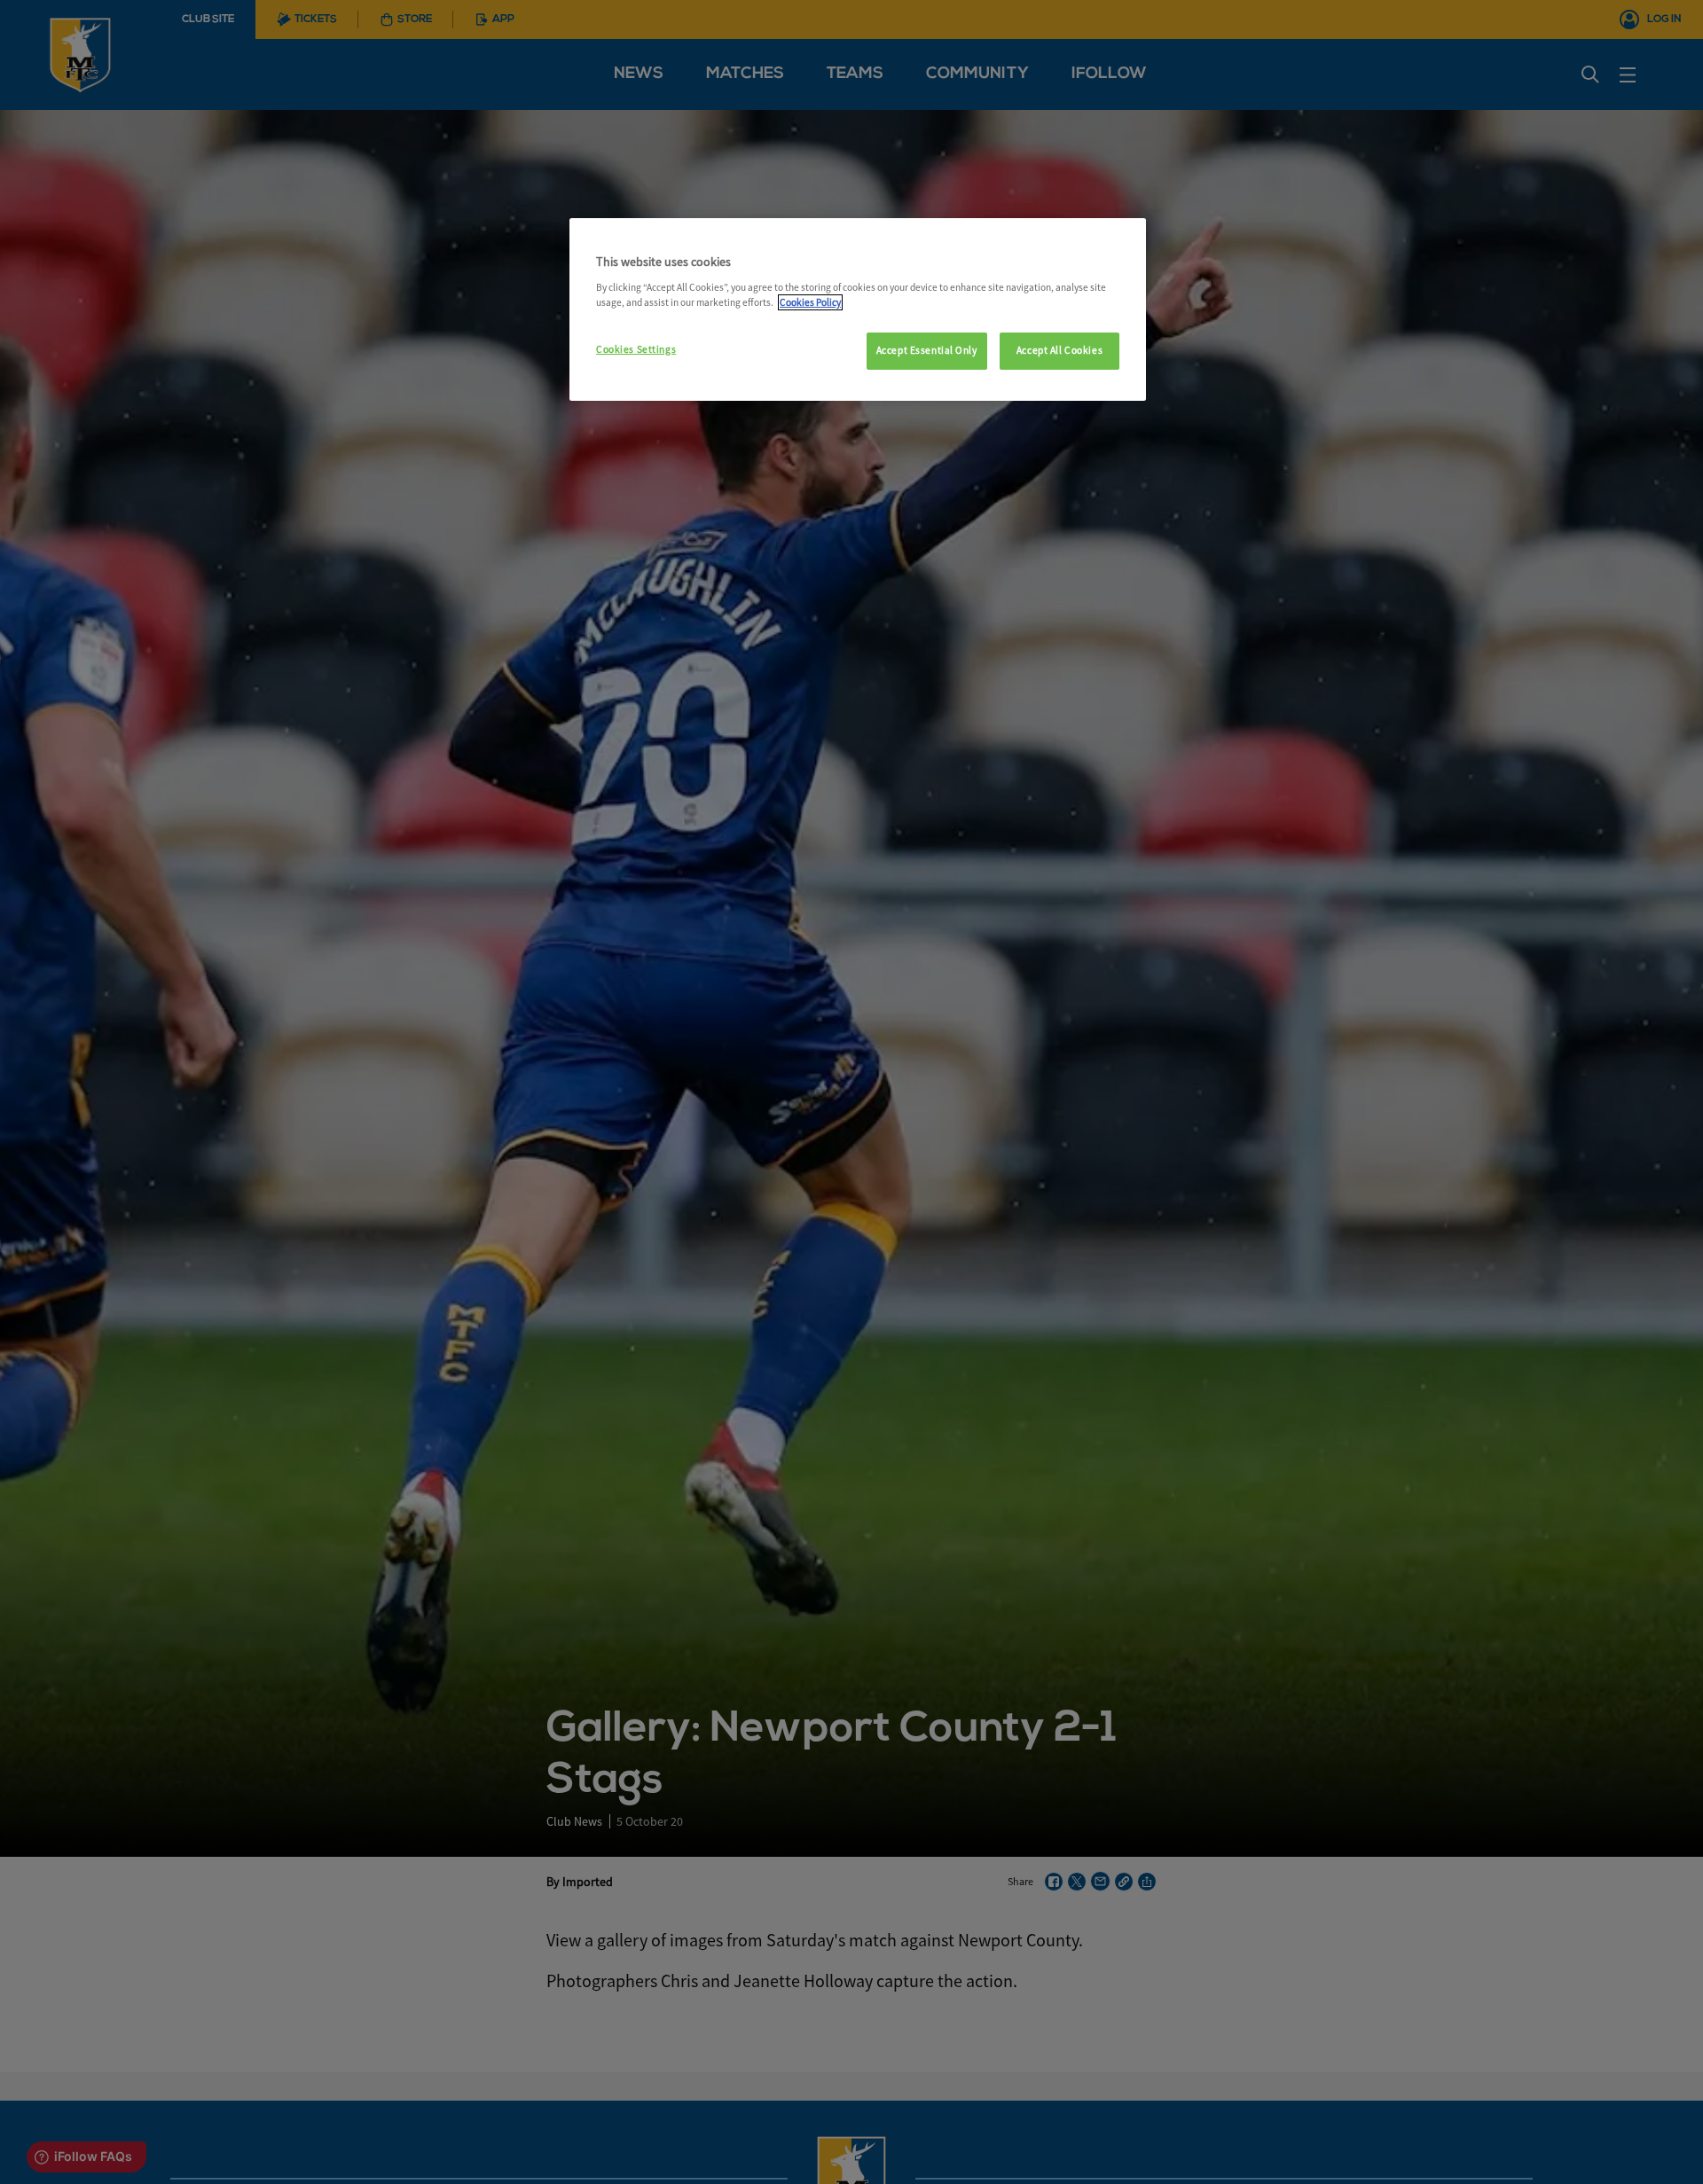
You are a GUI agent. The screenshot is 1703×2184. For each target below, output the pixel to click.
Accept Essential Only (927, 350)
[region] (858, 309)
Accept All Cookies (1059, 350)
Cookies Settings (636, 349)
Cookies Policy (810, 302)
